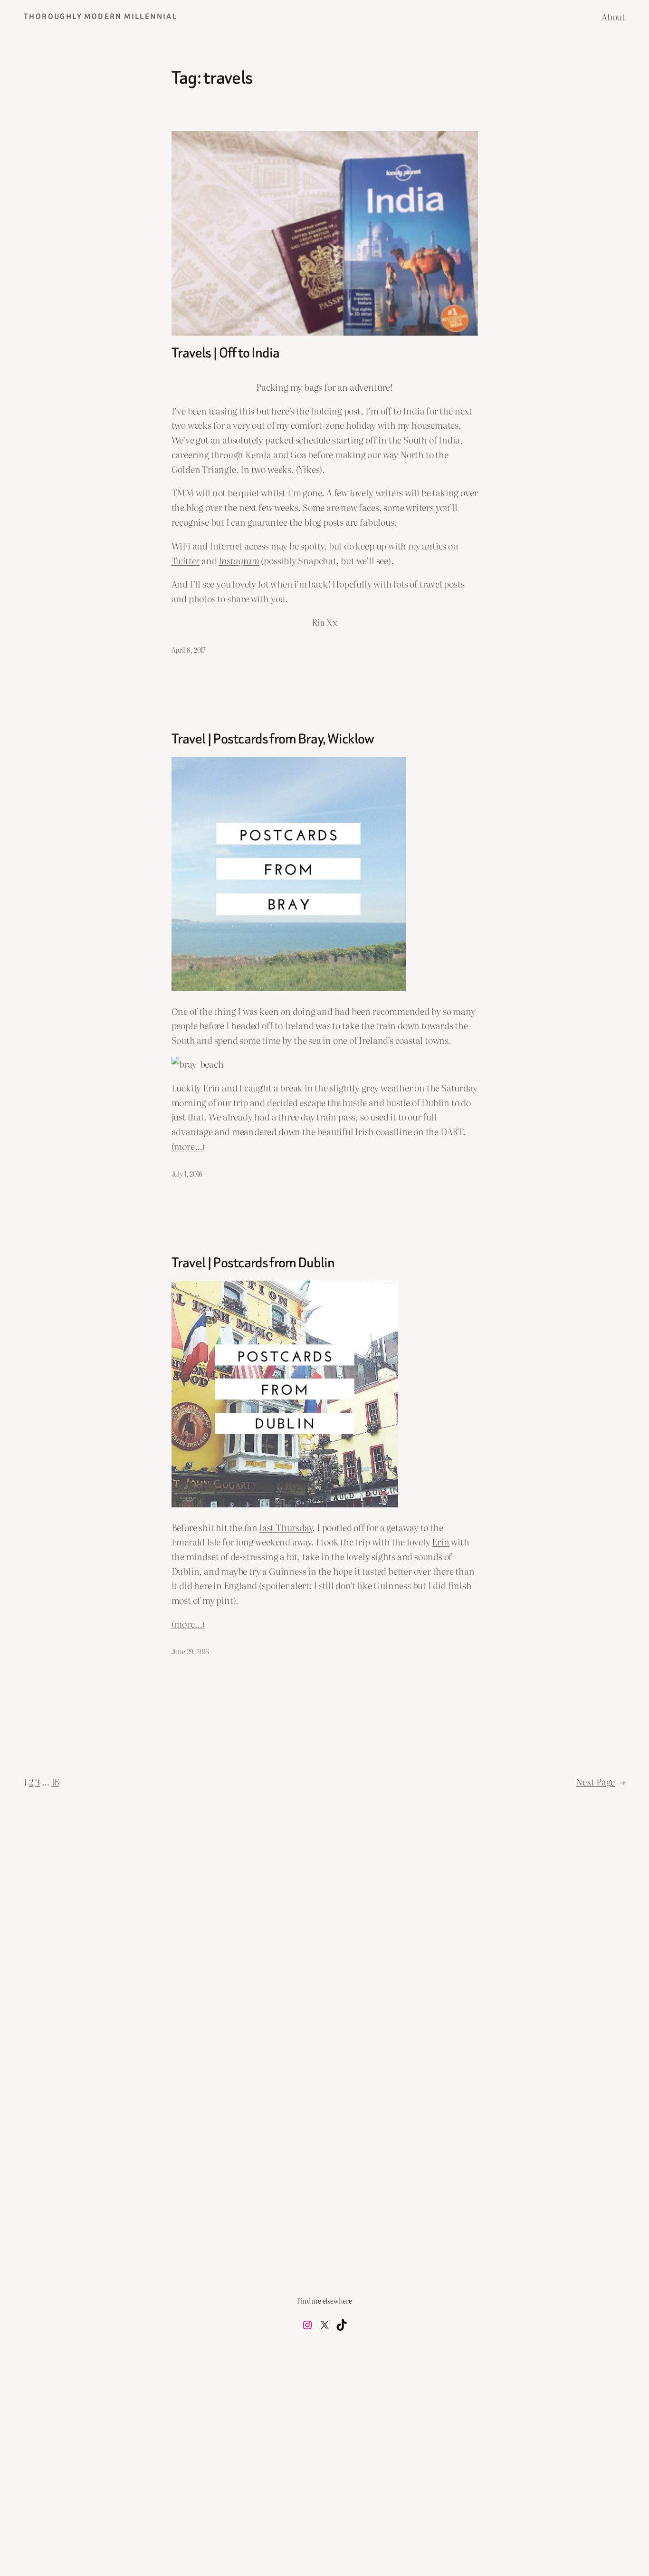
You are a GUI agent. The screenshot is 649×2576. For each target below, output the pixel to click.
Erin (440, 1541)
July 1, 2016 (187, 1173)
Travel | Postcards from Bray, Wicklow (273, 739)
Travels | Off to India (226, 353)
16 (55, 1781)
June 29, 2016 (191, 1651)
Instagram (239, 560)
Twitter (186, 560)
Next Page (601, 1781)
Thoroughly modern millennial (100, 16)
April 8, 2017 (189, 650)
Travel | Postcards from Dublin (253, 1263)
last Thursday (286, 1527)
